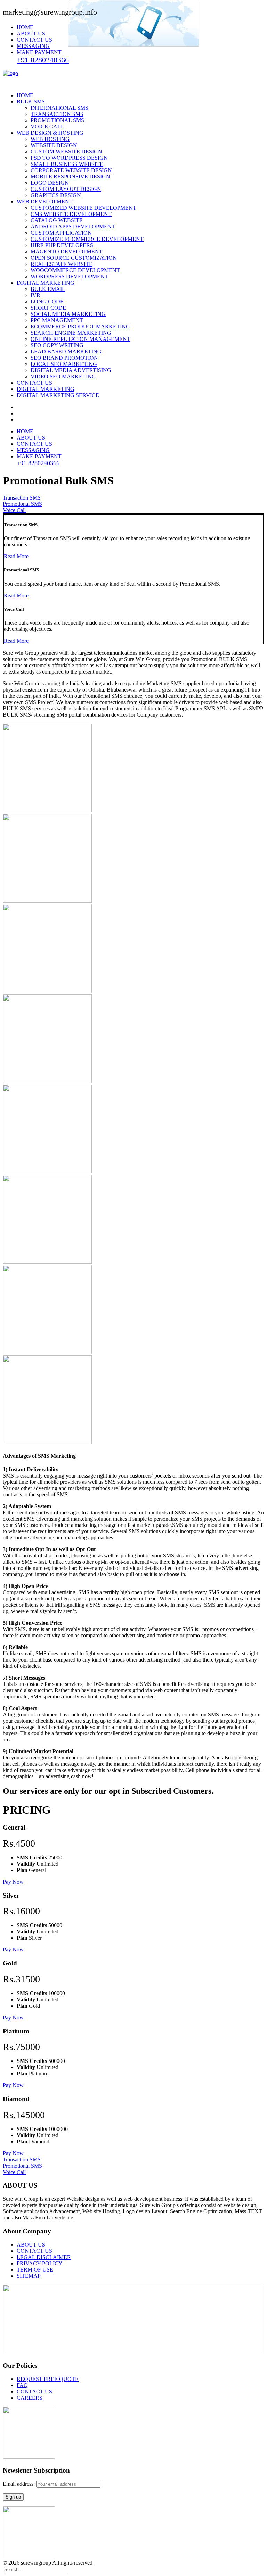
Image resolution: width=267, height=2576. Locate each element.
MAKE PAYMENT (39, 52)
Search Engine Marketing (71, 333)
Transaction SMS (57, 114)
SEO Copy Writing (57, 345)
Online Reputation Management (80, 339)
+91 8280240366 (43, 60)
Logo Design (50, 183)
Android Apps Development (73, 227)
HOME (25, 27)
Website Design (54, 145)
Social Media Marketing (68, 314)
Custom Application (61, 233)
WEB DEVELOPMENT (45, 202)
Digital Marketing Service (58, 395)
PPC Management (57, 320)
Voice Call (47, 127)
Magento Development (67, 252)
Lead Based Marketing (66, 352)
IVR (35, 295)
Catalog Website (57, 220)
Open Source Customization (74, 258)
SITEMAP (29, 2276)
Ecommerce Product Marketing (80, 327)
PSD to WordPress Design (69, 158)
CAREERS (30, 2398)
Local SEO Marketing (64, 364)
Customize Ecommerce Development (87, 239)
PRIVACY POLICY (40, 2263)
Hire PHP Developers (62, 245)
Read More (16, 556)
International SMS (59, 108)
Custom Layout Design (66, 189)
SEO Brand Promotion (64, 358)
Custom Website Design (66, 152)
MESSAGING (33, 46)
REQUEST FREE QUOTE (48, 2379)
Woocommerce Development (75, 270)
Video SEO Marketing (63, 377)
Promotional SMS (57, 120)
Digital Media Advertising (71, 370)
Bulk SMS (31, 102)
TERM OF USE (35, 2270)
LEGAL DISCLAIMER (44, 2257)
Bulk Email (48, 289)
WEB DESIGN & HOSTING (50, 133)
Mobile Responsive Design (70, 177)
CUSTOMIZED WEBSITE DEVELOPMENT (83, 208)
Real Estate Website (62, 264)
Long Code (47, 302)
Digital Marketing (46, 283)
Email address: (19, 2484)
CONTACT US (34, 40)
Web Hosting (50, 139)
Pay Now (13, 1882)
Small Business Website (67, 164)
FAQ (22, 2385)
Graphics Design (56, 195)
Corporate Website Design (71, 170)
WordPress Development (69, 277)
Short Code (48, 308)
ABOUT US (31, 34)
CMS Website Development (71, 214)
